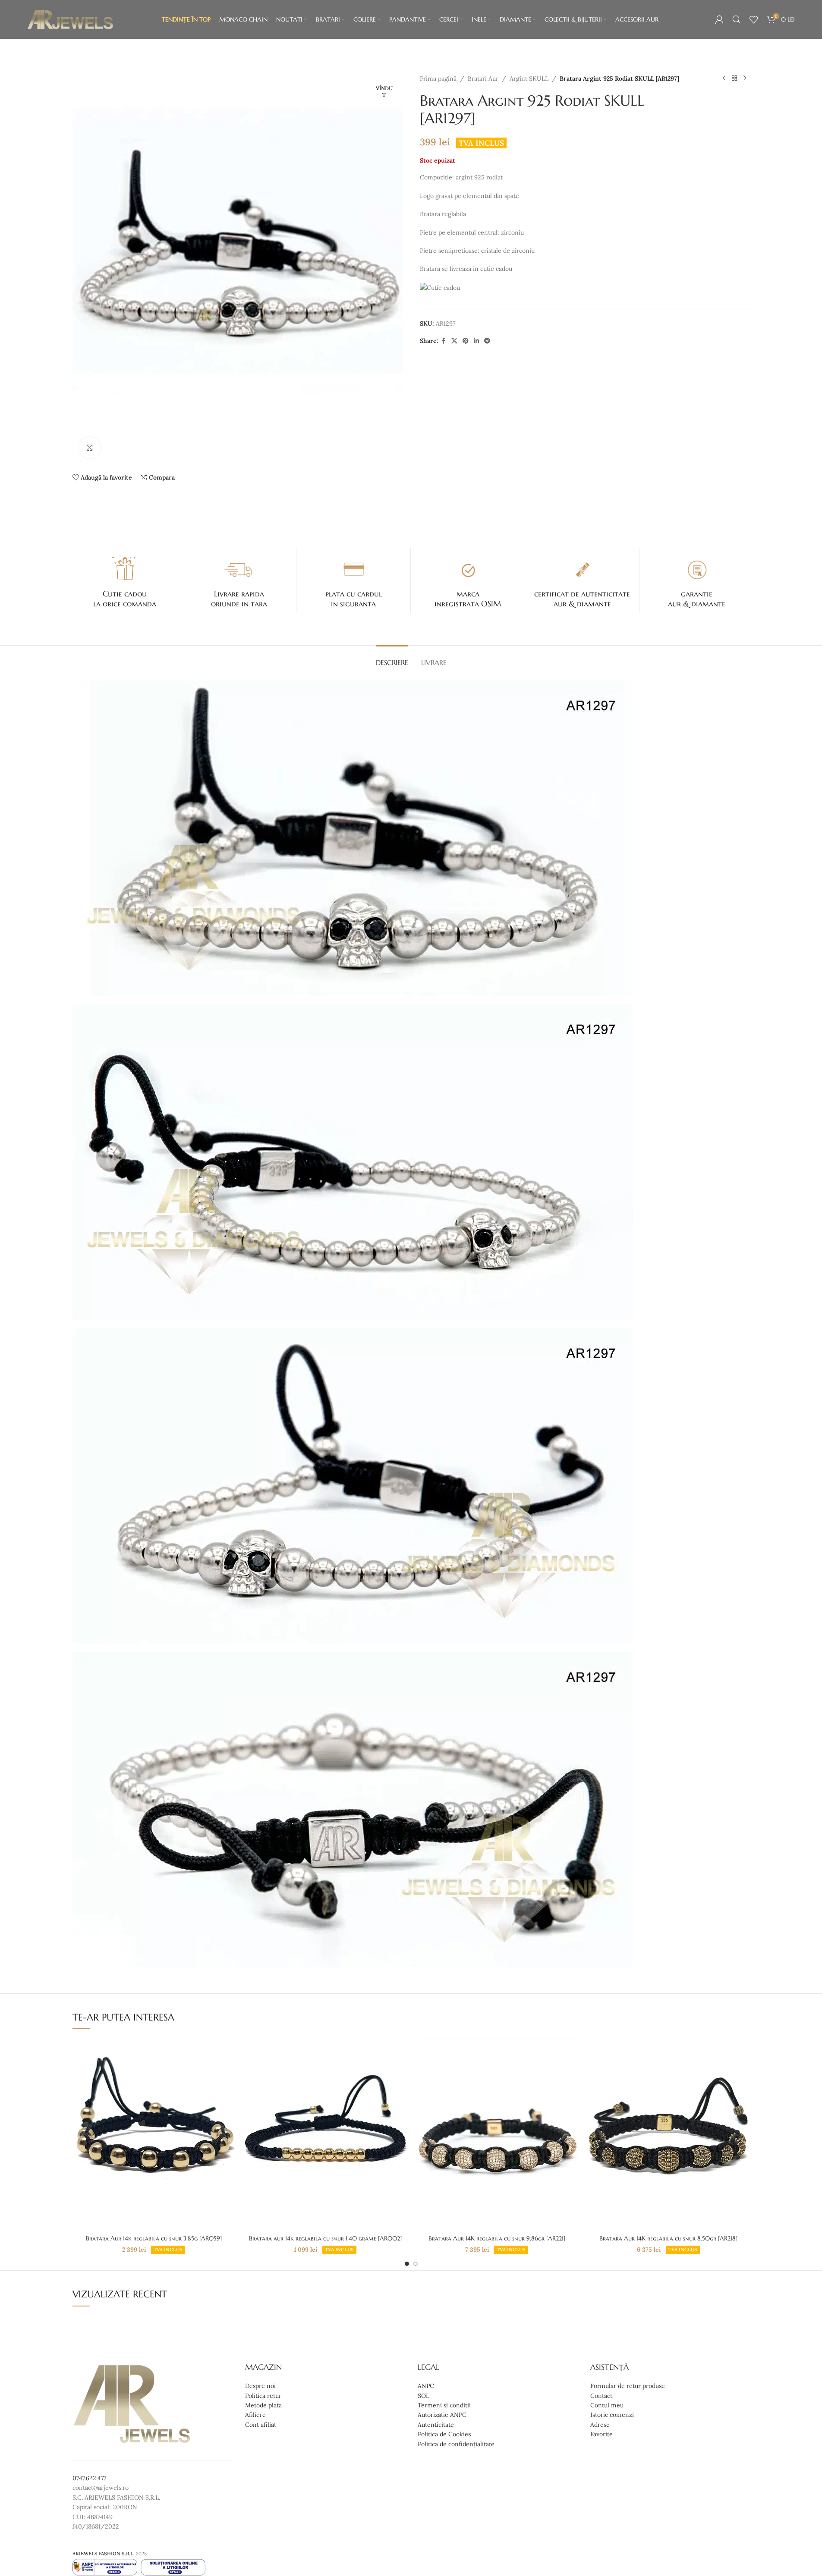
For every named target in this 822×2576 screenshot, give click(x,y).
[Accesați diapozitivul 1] (407, 2264)
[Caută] (737, 19)
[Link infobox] (125, 580)
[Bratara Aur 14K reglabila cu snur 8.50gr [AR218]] (668, 2134)
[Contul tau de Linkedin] (476, 341)
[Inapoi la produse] (734, 78)
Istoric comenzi (612, 2415)
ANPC (426, 2386)
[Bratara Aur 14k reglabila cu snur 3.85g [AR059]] (154, 2134)
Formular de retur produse (628, 2386)
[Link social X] (454, 341)
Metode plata (263, 2405)
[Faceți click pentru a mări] (90, 448)
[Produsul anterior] (724, 78)
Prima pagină (438, 78)
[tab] (392, 658)
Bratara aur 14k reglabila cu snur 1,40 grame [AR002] (325, 2238)
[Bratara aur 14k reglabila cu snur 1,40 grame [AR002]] (325, 2134)
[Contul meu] (719, 19)
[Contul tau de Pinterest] (466, 341)
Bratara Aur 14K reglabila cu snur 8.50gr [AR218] (668, 2238)
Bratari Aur (483, 78)
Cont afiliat (261, 2425)
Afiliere (255, 2415)
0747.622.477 (89, 2478)
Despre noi (260, 2386)
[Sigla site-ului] (70, 19)
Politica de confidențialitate (456, 2444)
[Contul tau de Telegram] (487, 341)
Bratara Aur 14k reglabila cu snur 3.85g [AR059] (154, 2238)
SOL (424, 2396)
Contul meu (607, 2405)
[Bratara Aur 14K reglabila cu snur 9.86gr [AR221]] (497, 2134)
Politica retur (263, 2396)
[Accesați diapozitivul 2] (416, 2264)
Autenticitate (436, 2425)
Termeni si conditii (444, 2405)
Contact (601, 2396)
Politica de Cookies (444, 2434)
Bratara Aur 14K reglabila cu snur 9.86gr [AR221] (497, 2238)
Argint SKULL (529, 78)
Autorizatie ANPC (442, 2415)
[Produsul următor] (745, 78)
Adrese (600, 2425)
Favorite (602, 2434)
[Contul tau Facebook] (444, 341)
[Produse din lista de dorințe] (754, 19)
